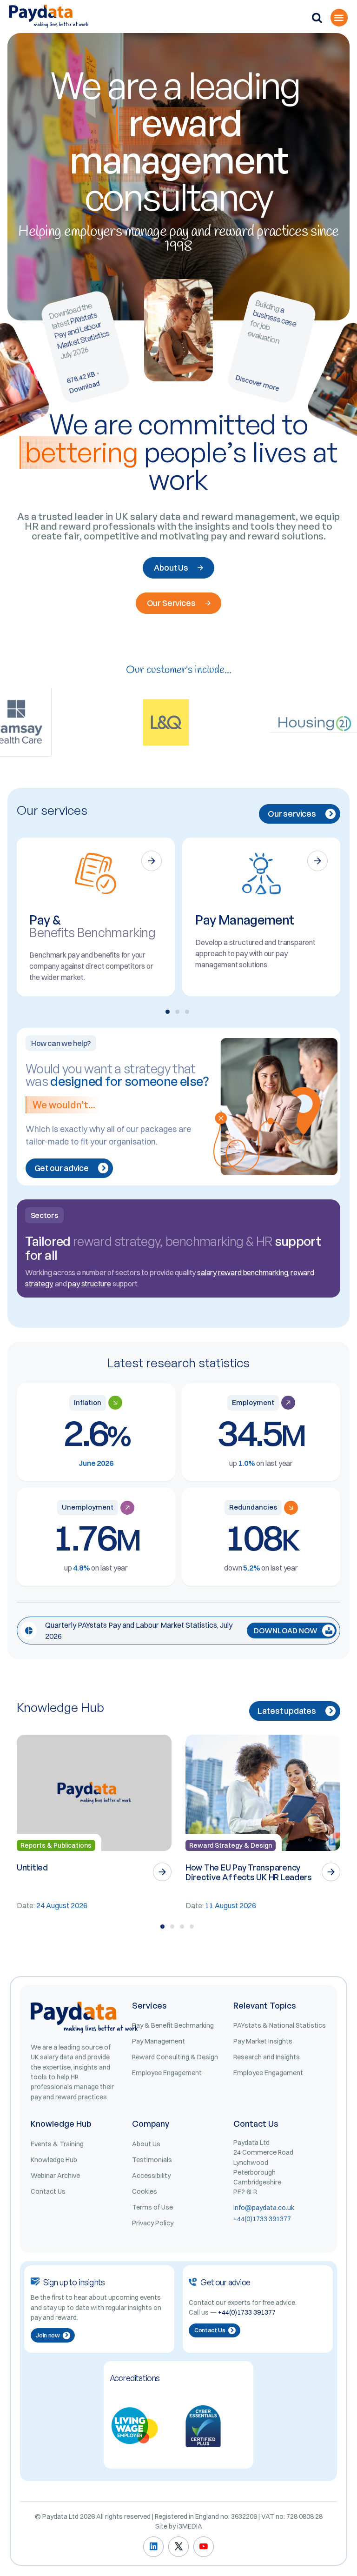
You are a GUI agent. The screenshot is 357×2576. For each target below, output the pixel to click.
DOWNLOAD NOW (286, 1631)
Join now (48, 2335)
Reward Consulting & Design (175, 2057)
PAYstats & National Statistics (280, 2025)
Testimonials (152, 2160)
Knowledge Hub (54, 2160)
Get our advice (62, 1168)
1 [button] (168, 1012)
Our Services (171, 603)
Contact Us (48, 2191)
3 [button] (187, 1012)
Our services (292, 814)
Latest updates (287, 1711)
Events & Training (57, 2144)
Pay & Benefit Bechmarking (173, 2025)
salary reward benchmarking (242, 1272)
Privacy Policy (153, 2223)
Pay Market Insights (263, 2041)
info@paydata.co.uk (264, 2208)
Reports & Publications (56, 1845)
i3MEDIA (190, 2526)
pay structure (89, 1284)
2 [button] (177, 1012)
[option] (96, 917)
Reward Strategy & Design (231, 1845)
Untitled (32, 1867)
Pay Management (159, 2041)
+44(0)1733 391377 (262, 2219)
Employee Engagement (167, 2073)
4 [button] (192, 1927)
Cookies (145, 2191)
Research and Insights (267, 2057)
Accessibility (151, 2176)
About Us (171, 568)
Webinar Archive (55, 2176)
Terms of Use (152, 2207)
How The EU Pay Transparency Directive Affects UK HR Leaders (249, 1872)
